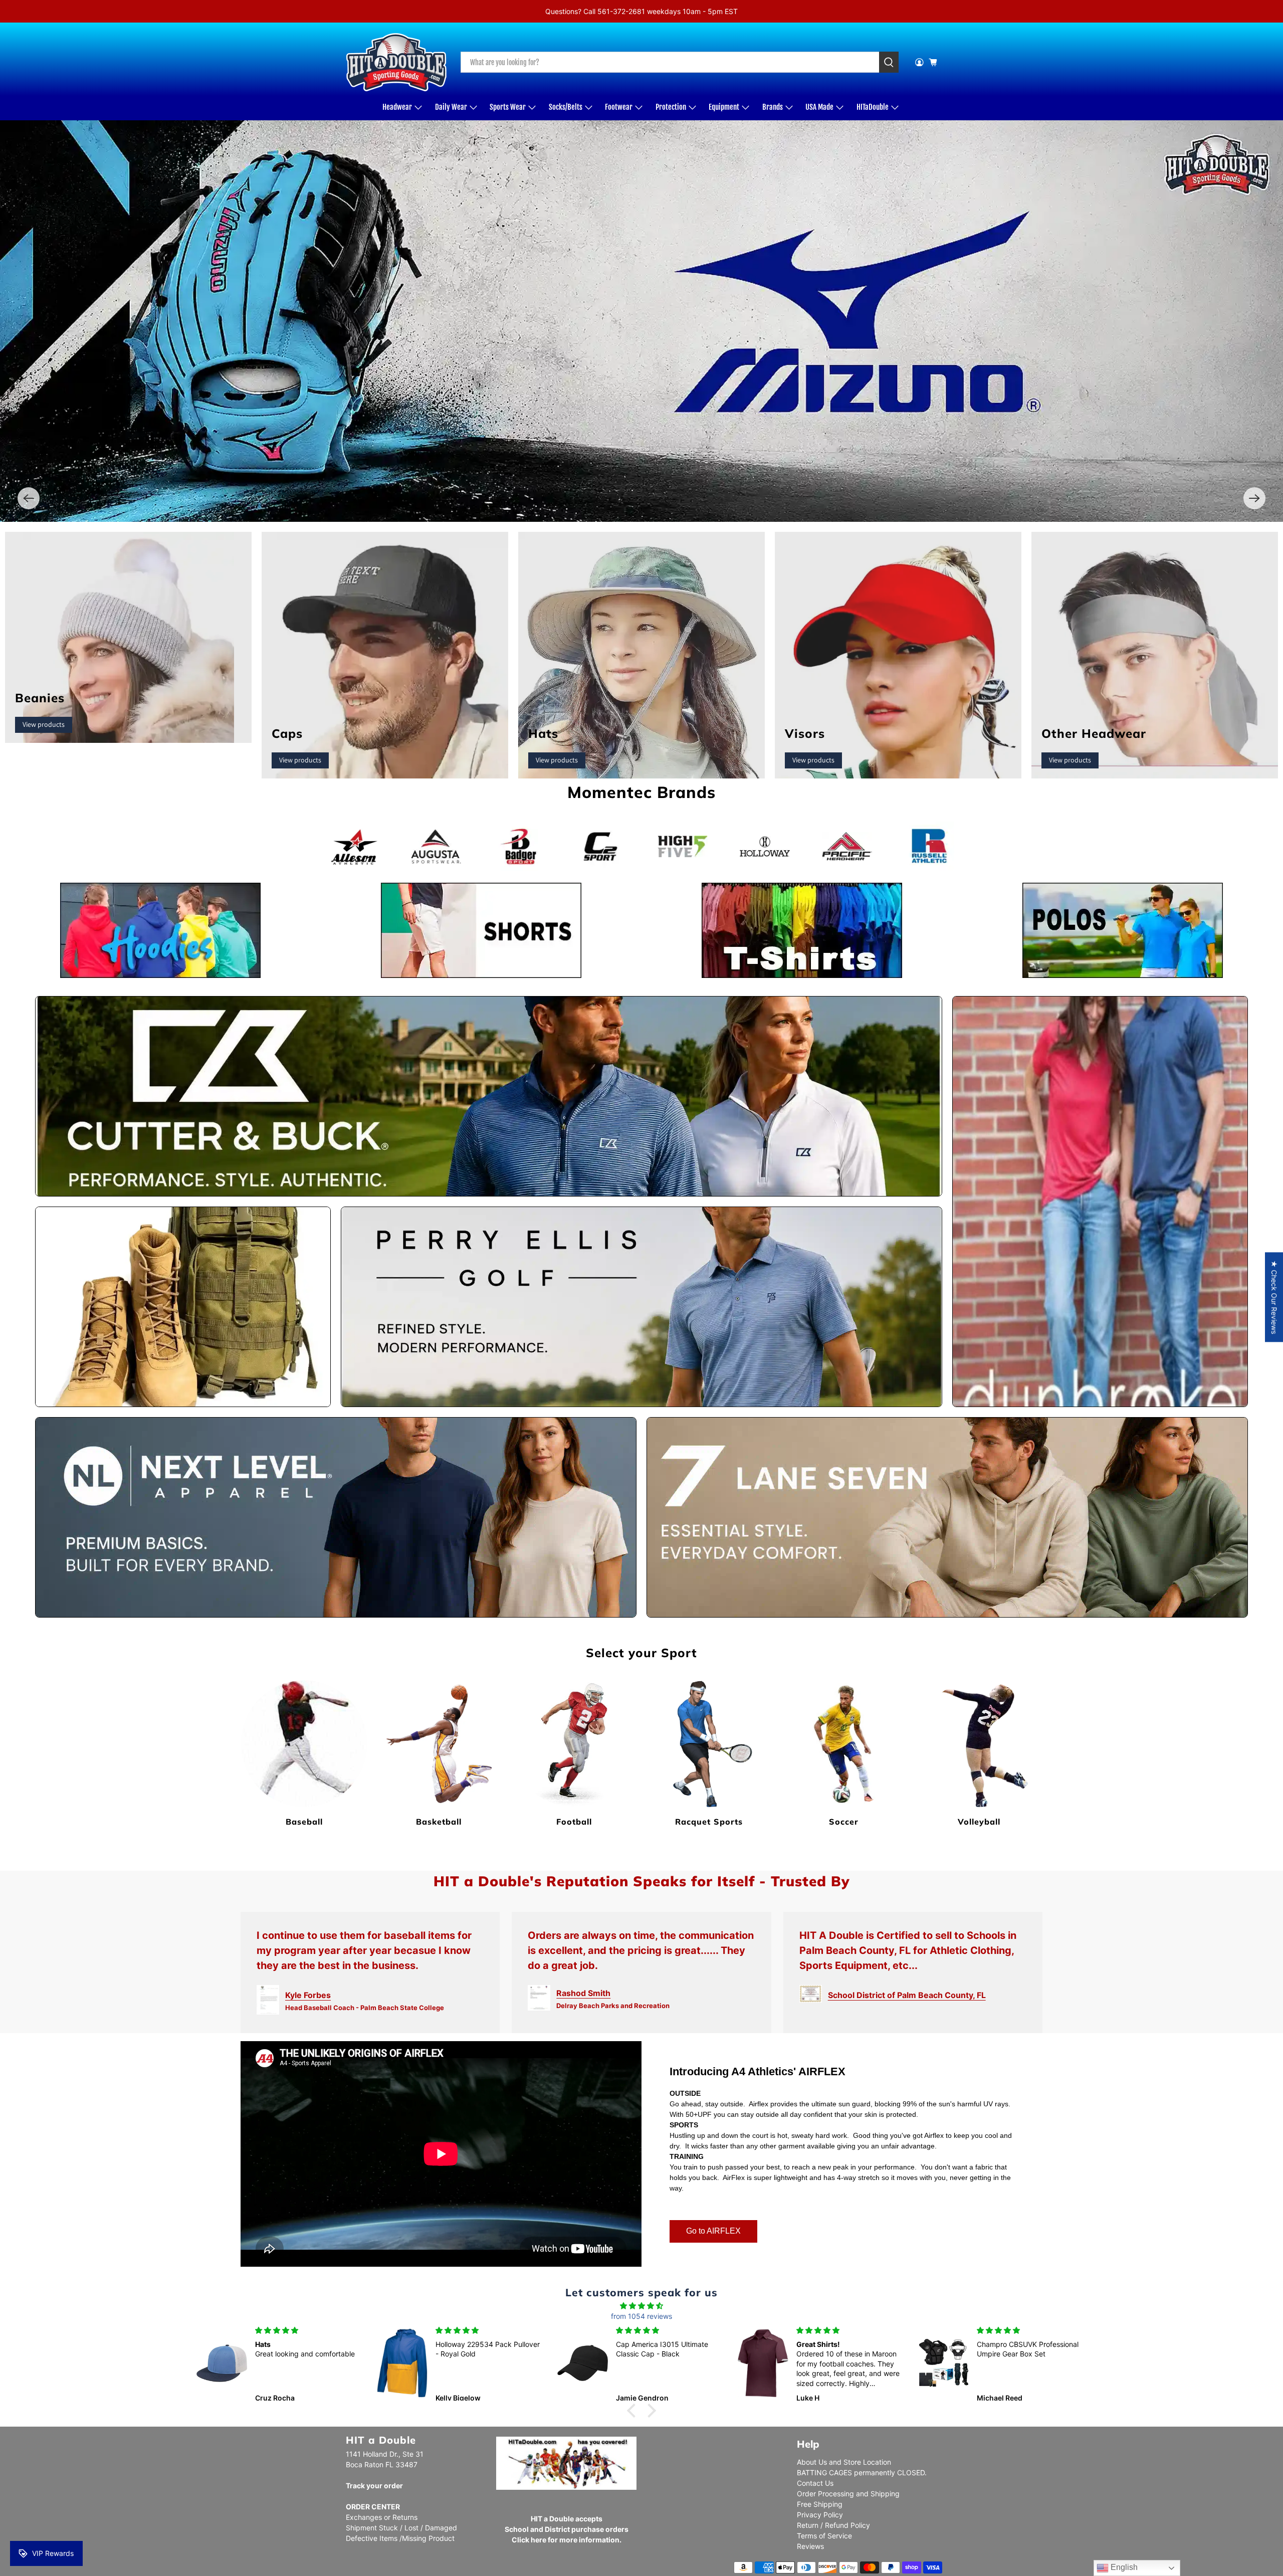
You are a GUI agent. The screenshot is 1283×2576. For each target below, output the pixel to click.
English (1123, 2567)
